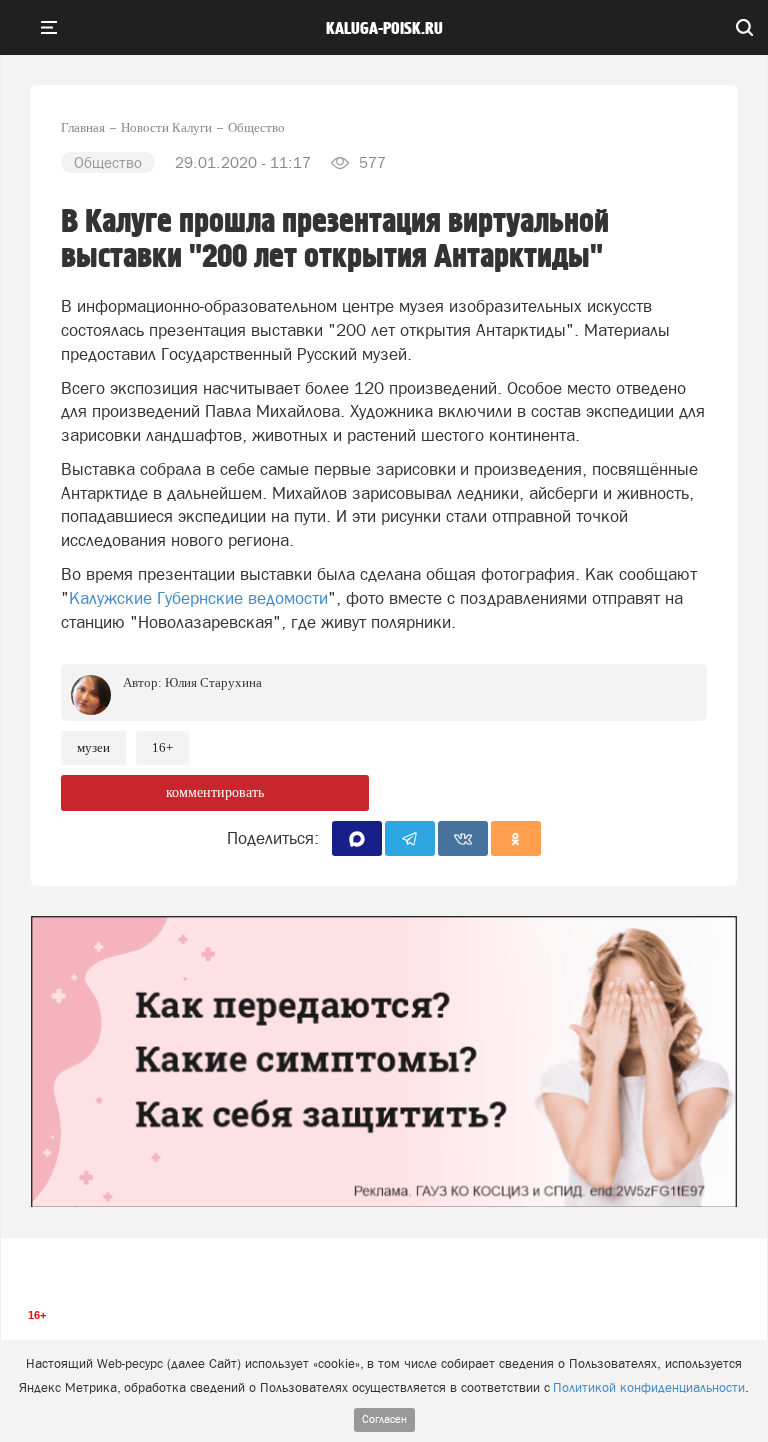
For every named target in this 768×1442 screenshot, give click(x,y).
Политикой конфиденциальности (649, 1387)
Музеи (93, 747)
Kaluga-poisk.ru (384, 29)
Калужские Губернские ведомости (198, 598)
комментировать (215, 792)
